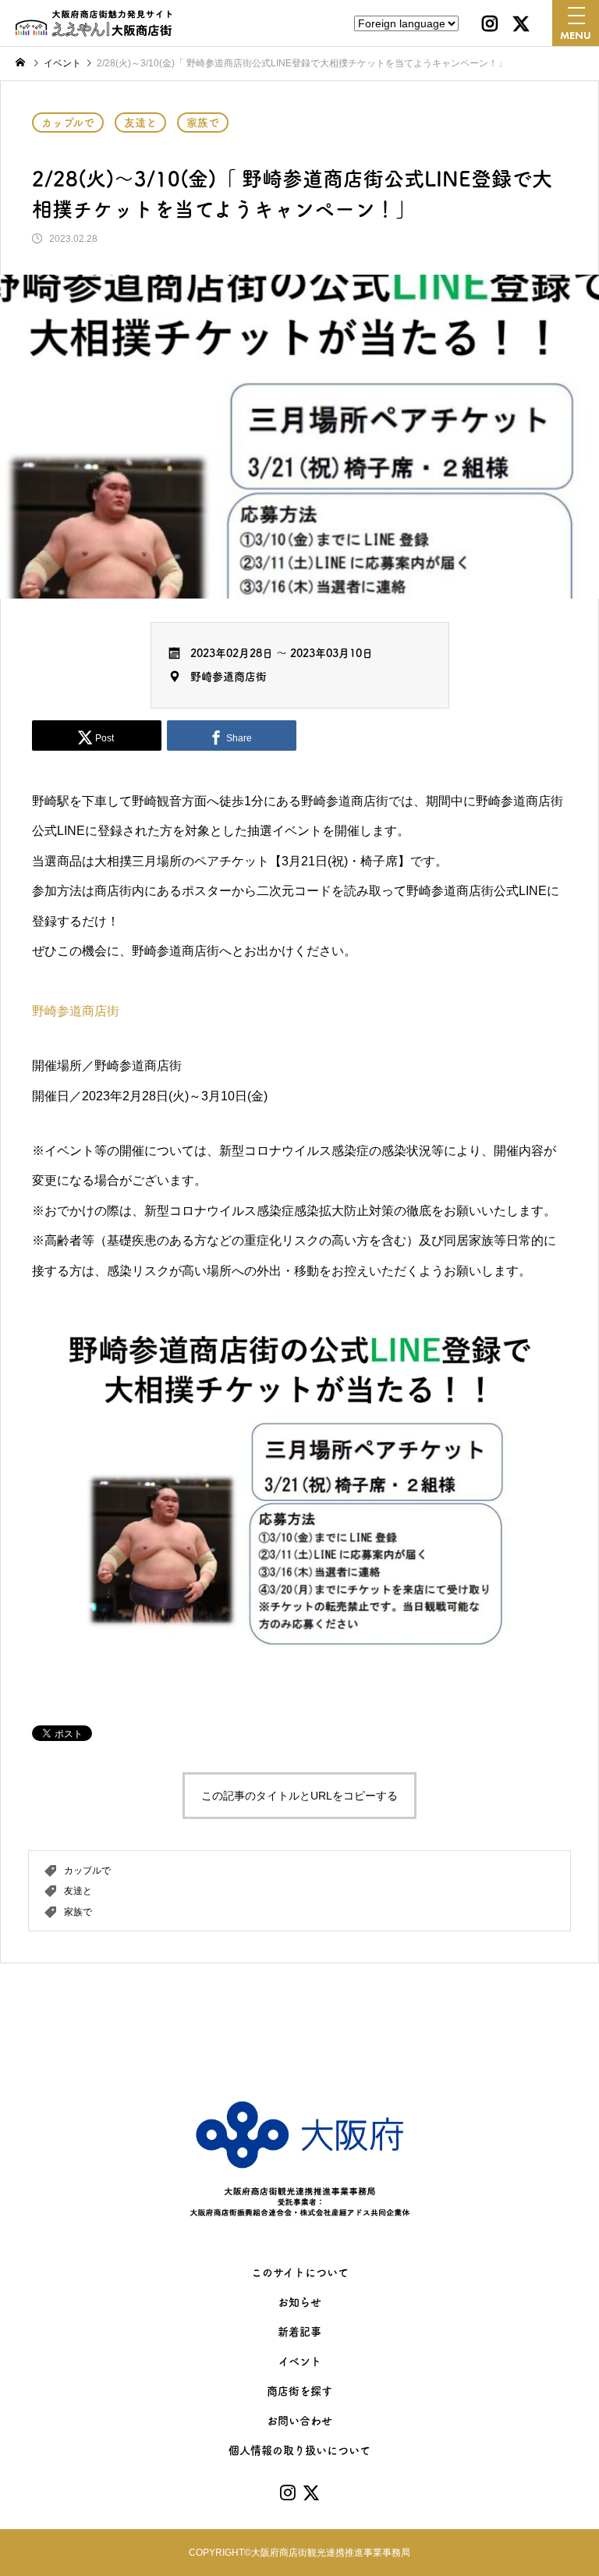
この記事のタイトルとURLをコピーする (299, 1796)
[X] (521, 23)
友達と (140, 123)
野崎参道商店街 (229, 677)
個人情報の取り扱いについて (299, 2450)
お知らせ (299, 2302)
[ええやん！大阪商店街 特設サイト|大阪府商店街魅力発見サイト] (94, 23)
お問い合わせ (299, 2421)
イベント (300, 2361)
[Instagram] (490, 23)
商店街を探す (299, 2391)
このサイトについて (300, 2272)
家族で (203, 123)
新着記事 (299, 2332)
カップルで (68, 123)
